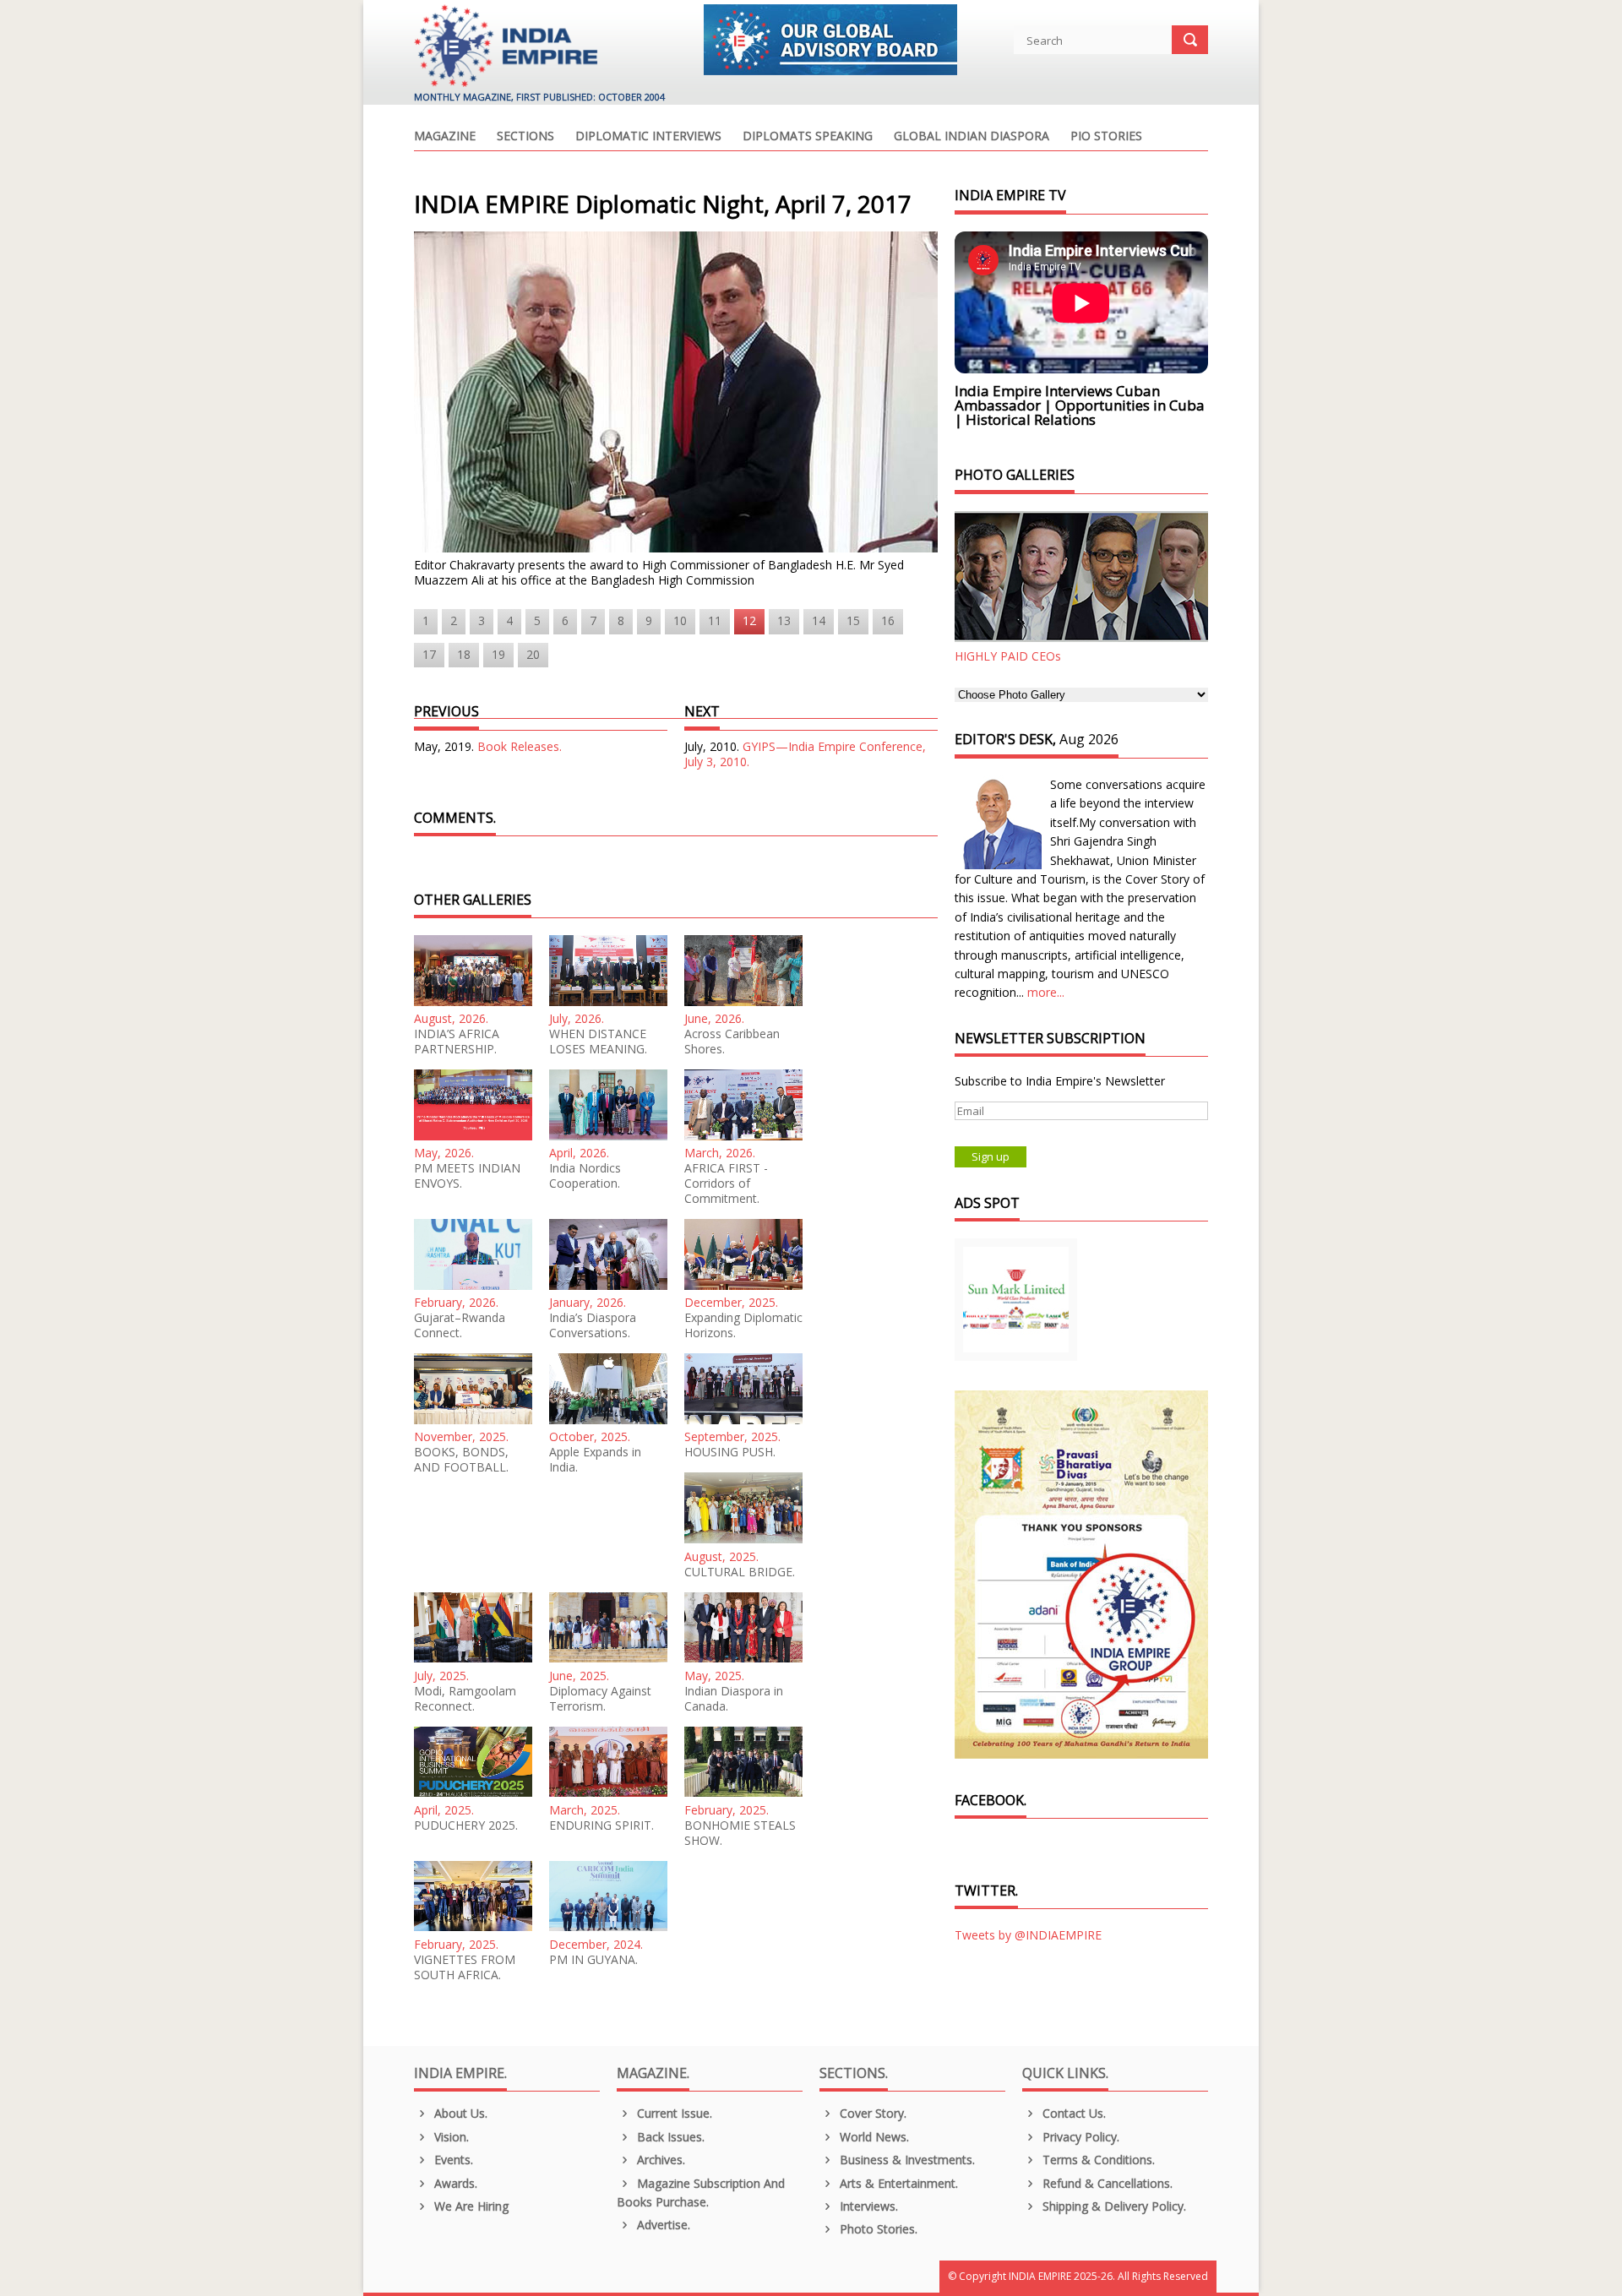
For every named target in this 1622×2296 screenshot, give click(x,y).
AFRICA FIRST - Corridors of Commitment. (726, 1183)
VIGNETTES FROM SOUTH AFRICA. (465, 1967)
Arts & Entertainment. (897, 2183)
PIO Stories (1106, 137)
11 (715, 620)
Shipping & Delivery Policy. (1113, 2206)
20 (533, 654)
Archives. (659, 2160)
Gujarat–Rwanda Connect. (460, 1325)
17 (429, 654)
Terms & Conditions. (1097, 2160)
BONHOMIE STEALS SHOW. (740, 1833)
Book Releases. (520, 746)
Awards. (454, 2183)
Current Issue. (673, 2113)
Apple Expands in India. (595, 1460)
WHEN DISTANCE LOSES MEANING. (598, 1042)
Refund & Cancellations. (1106, 2183)
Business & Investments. (906, 2160)
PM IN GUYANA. (593, 1960)
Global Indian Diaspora (972, 137)
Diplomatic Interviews (648, 137)
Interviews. (867, 2206)
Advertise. (662, 2225)
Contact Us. (1072, 2113)
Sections (525, 137)
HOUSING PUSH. (730, 1452)
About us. (459, 2113)
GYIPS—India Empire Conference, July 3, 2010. (805, 754)
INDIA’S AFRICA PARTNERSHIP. (457, 1042)
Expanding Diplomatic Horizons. (743, 1325)
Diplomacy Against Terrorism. (600, 1699)
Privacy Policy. (1079, 2137)
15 (853, 620)
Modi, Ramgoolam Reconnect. (465, 1699)
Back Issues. (669, 2137)
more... (1046, 992)
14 (819, 620)
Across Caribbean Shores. (732, 1042)
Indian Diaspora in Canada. (734, 1699)
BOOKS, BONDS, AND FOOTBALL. (461, 1460)
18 (464, 654)
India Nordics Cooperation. (585, 1176)
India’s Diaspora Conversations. (593, 1325)
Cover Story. (871, 2113)
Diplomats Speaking (808, 137)
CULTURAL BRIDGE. (740, 1572)
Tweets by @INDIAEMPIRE (1028, 1935)
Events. (452, 2160)
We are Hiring (470, 2206)
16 (888, 620)
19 (498, 654)
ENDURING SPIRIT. (601, 1825)
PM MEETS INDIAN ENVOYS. (467, 1176)
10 (680, 620)
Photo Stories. (877, 2229)
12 (749, 620)
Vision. (450, 2137)
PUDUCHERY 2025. (466, 1825)
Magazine (445, 137)
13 (784, 620)
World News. (873, 2137)
